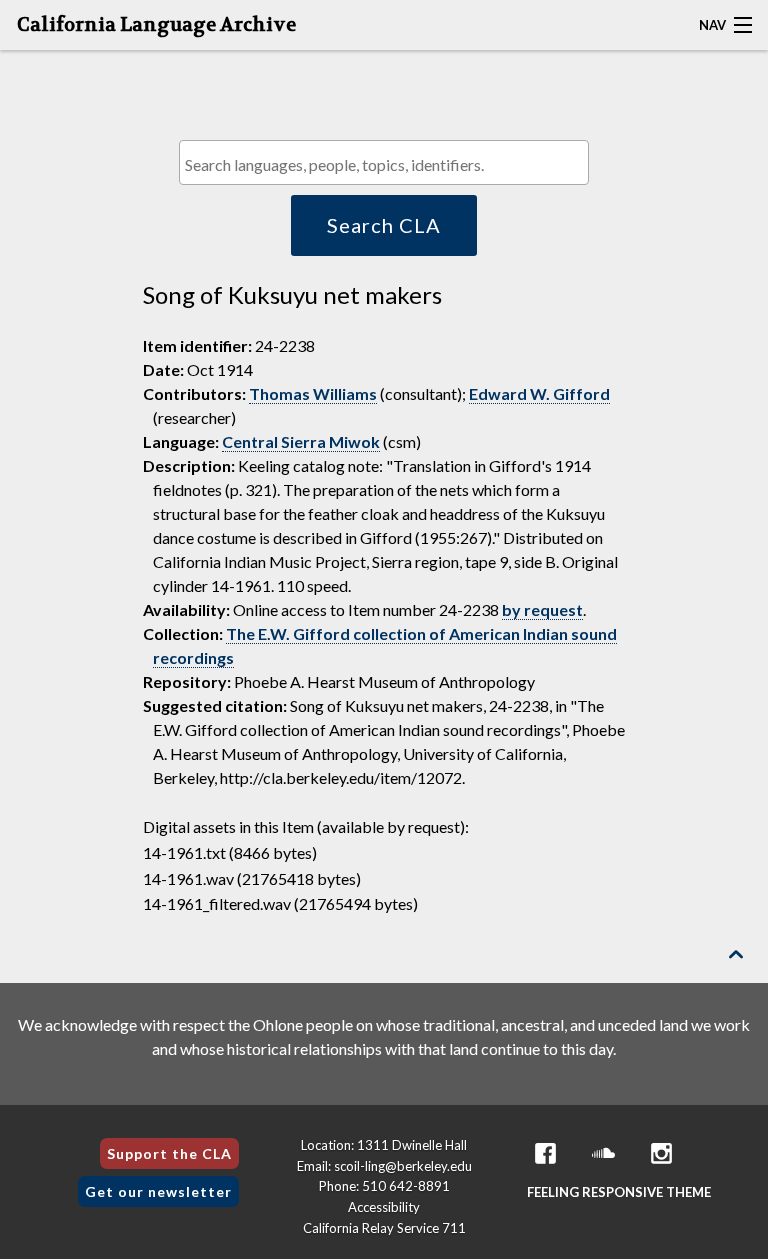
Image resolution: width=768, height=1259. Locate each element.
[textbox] (389, 164)
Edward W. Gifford (539, 393)
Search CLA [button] (384, 225)
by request (542, 609)
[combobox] (384, 162)
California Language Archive (156, 25)
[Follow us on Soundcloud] (603, 1153)
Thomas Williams (313, 393)
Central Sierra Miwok (301, 441)
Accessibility (384, 1207)
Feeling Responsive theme (619, 1192)
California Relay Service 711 (384, 1228)
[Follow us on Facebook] (545, 1153)
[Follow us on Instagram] (661, 1153)
